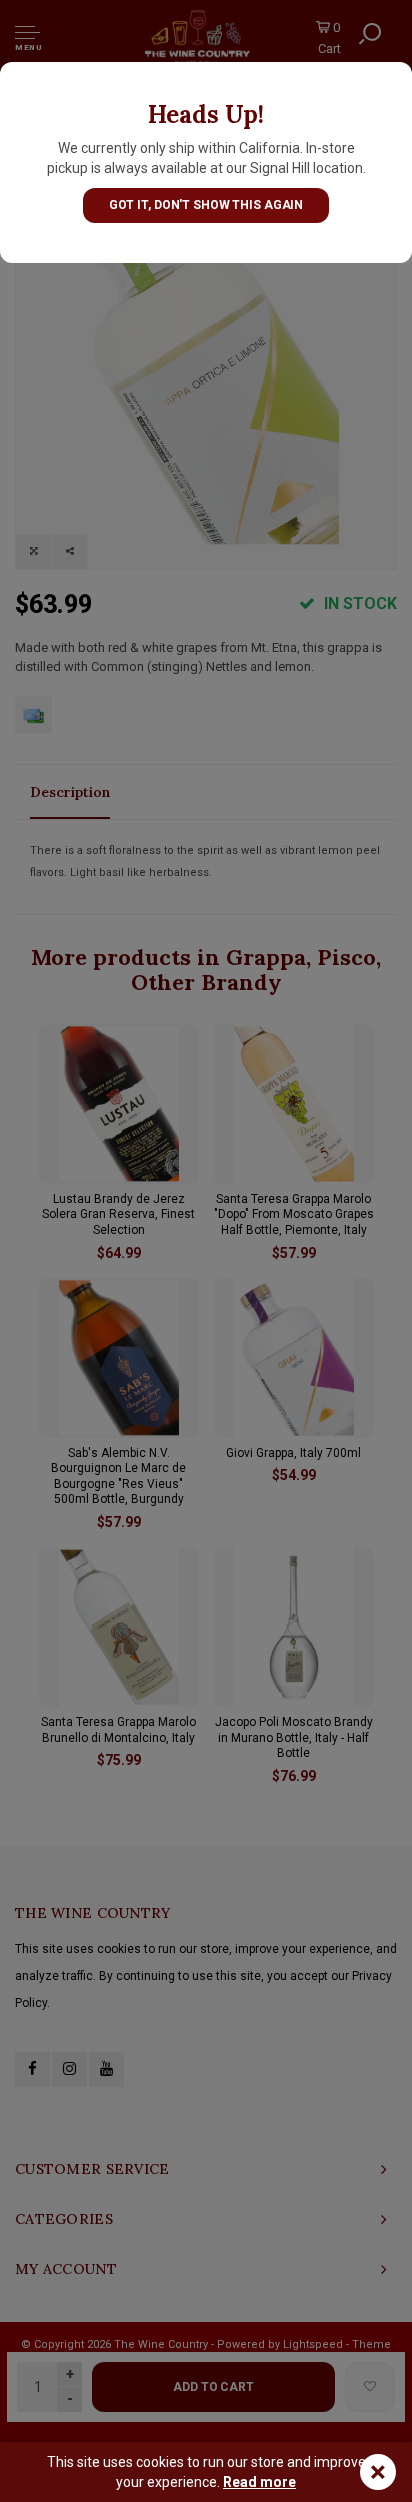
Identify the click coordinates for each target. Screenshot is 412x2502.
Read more (259, 2482)
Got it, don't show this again (206, 205)
